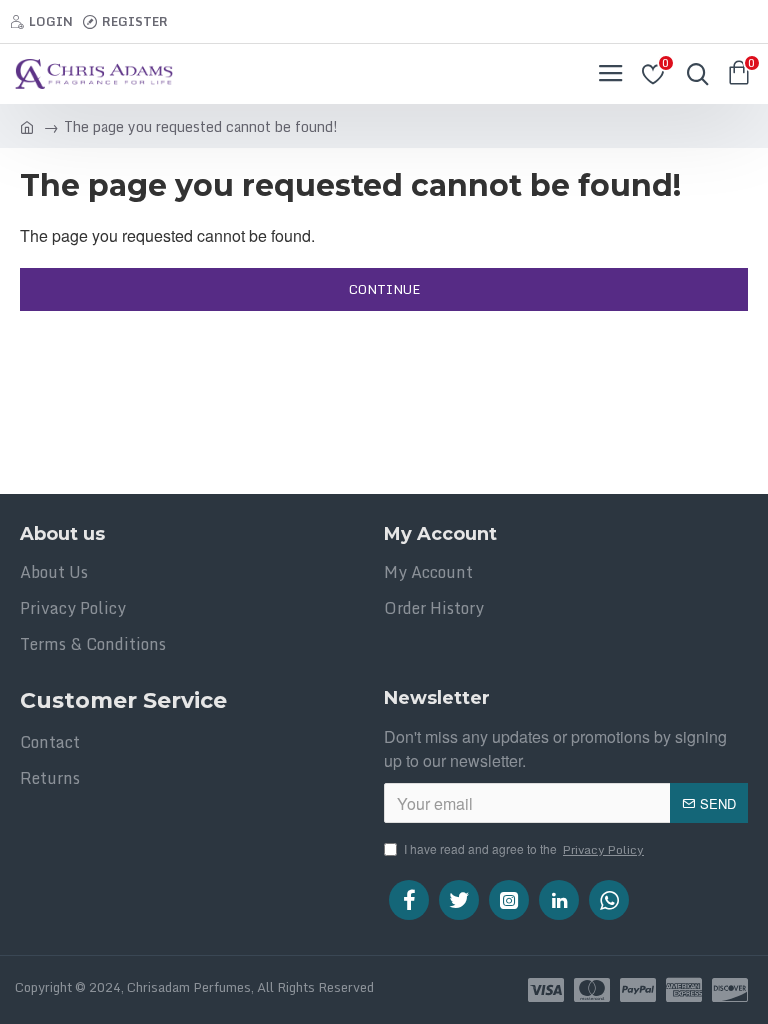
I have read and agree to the (524, 849)
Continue (384, 289)
